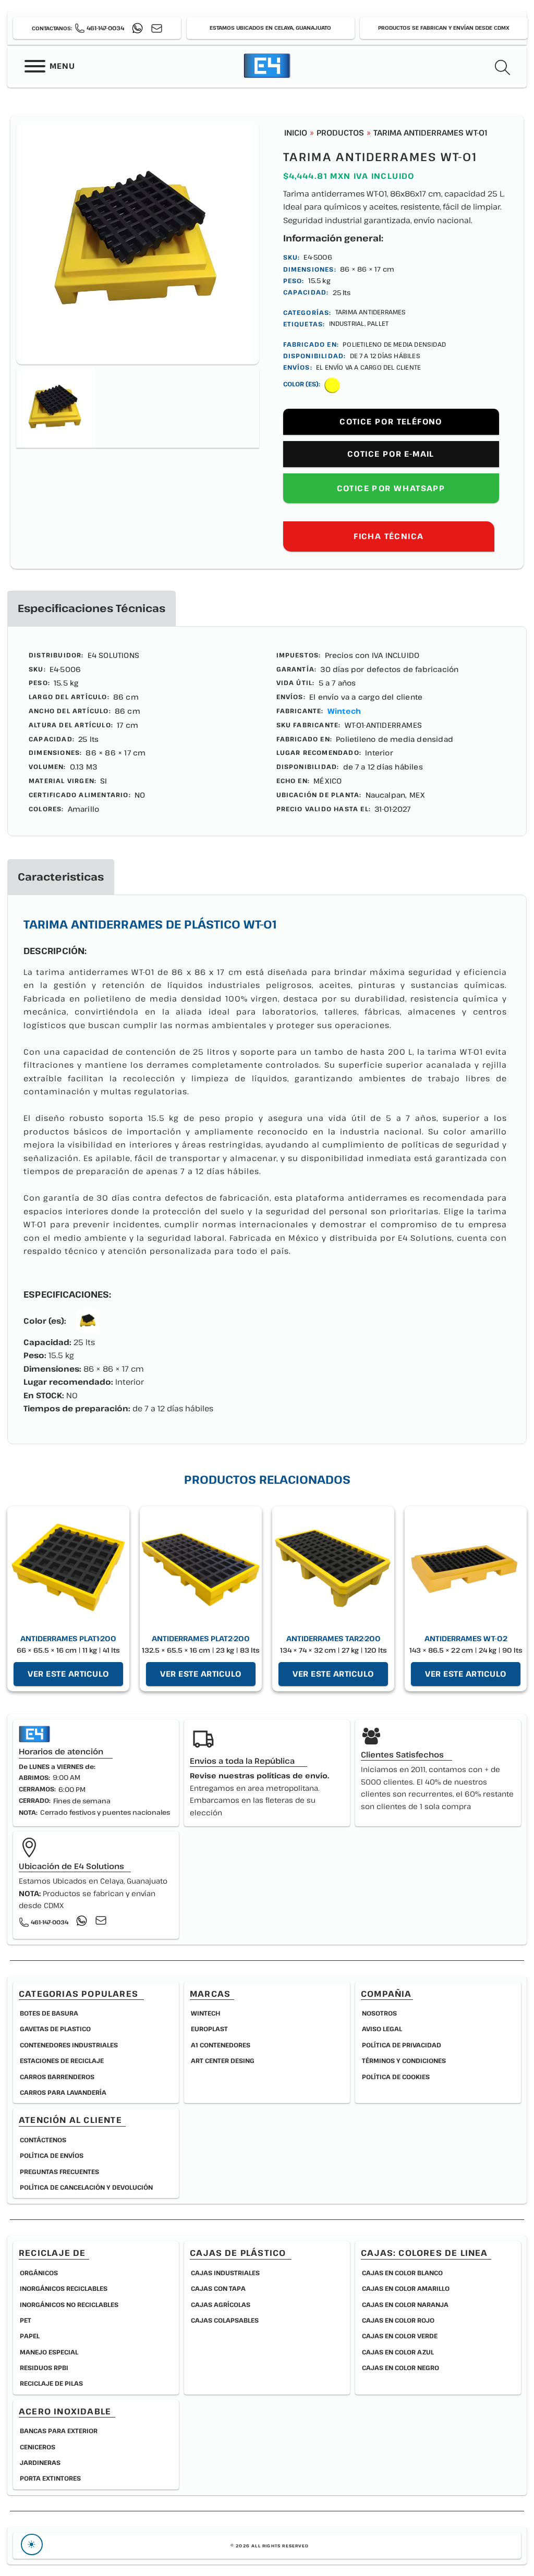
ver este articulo (68, 1674)
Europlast (209, 2029)
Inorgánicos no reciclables (69, 2304)
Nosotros (379, 2013)
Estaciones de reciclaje (62, 2060)
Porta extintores (50, 2478)
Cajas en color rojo (398, 2320)
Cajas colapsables (225, 2320)
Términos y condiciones (404, 2060)
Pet (26, 2320)
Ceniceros (38, 2447)
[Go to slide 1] (56, 408)
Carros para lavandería (63, 2092)
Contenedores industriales (69, 2045)
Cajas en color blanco (402, 2273)
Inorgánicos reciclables (64, 2288)
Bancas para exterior (59, 2431)
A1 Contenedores (221, 2045)
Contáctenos (43, 2140)
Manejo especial (49, 2352)
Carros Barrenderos (57, 2077)
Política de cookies (396, 2077)
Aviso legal (382, 2029)
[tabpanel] (267, 731)
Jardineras (40, 2462)
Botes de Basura (49, 2013)
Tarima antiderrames (371, 312)
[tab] (92, 608)
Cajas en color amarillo (406, 2288)
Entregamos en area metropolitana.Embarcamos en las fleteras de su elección (259, 1794)
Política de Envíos (52, 2155)
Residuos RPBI (44, 2367)
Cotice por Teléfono (391, 422)
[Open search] (503, 68)
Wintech (344, 711)
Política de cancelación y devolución (86, 2187)
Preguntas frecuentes (59, 2171)
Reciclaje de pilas (51, 2383)
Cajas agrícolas (221, 2304)
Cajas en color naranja (405, 2304)
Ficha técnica (389, 536)
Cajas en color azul (398, 2352)
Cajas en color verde (400, 2336)
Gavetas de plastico (55, 2029)
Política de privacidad (402, 2045)
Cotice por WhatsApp (391, 488)
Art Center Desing (223, 2060)
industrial (347, 323)
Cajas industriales (225, 2273)
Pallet (378, 323)
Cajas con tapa (218, 2288)
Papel (30, 2336)
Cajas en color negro (400, 2367)
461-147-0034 (105, 28)
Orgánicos (39, 2273)
